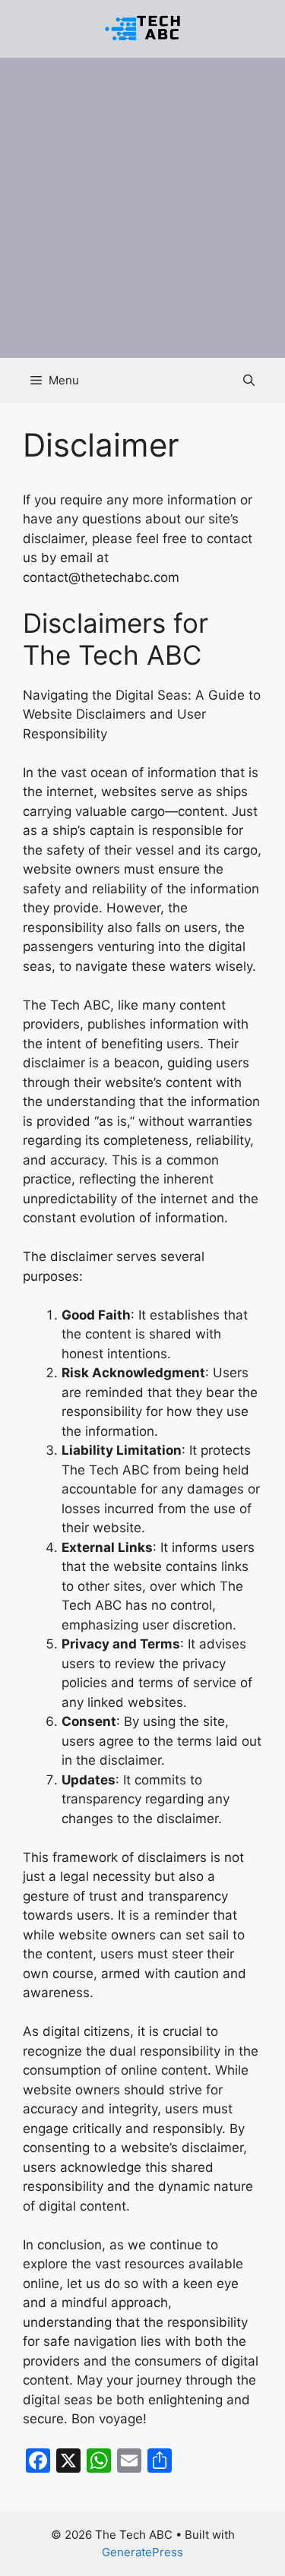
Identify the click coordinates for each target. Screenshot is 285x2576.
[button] (249, 381)
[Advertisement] (142, 208)
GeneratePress (142, 2552)
